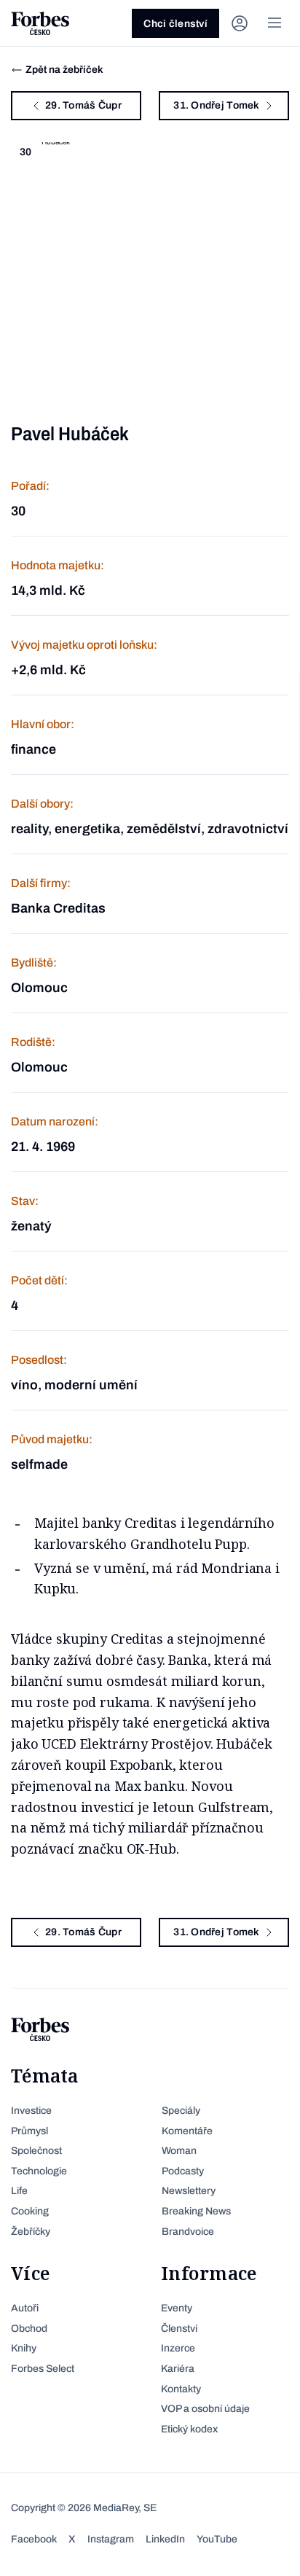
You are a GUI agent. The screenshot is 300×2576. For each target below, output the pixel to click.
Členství (179, 2329)
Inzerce (178, 2348)
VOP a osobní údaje (205, 2409)
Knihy (24, 2348)
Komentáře (187, 2131)
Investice (31, 2111)
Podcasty (183, 2171)
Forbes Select (43, 2369)
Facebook (34, 2539)
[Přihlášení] (240, 23)
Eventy (177, 2308)
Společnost (36, 2151)
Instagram (111, 2539)
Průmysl (29, 2131)
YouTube (217, 2539)
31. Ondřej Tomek (216, 105)
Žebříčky (31, 2232)
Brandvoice (188, 2232)
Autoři (25, 2308)
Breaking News (196, 2211)
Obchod (29, 2329)
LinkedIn (165, 2539)
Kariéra (178, 2369)
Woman (179, 2151)
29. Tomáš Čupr (83, 105)
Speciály (181, 2111)
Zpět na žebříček (64, 70)
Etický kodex (189, 2429)
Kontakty (181, 2389)
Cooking (30, 2211)
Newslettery (189, 2191)
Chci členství (175, 24)
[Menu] (275, 23)
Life (19, 2191)
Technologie (39, 2171)
